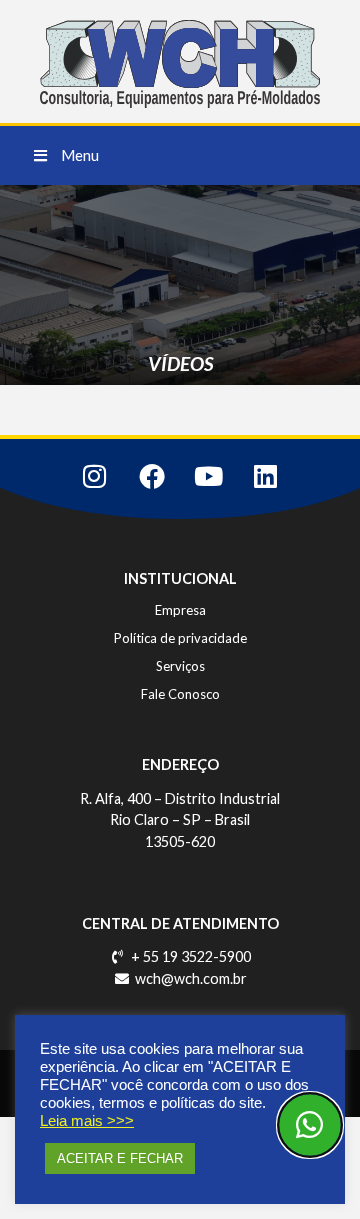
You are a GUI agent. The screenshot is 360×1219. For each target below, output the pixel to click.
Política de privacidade (180, 638)
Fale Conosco (180, 694)
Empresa (180, 610)
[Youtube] (209, 476)
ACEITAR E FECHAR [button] (120, 1158)
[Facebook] (152, 476)
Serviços (180, 666)
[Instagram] (95, 476)
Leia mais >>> (87, 1121)
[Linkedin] (266, 476)
